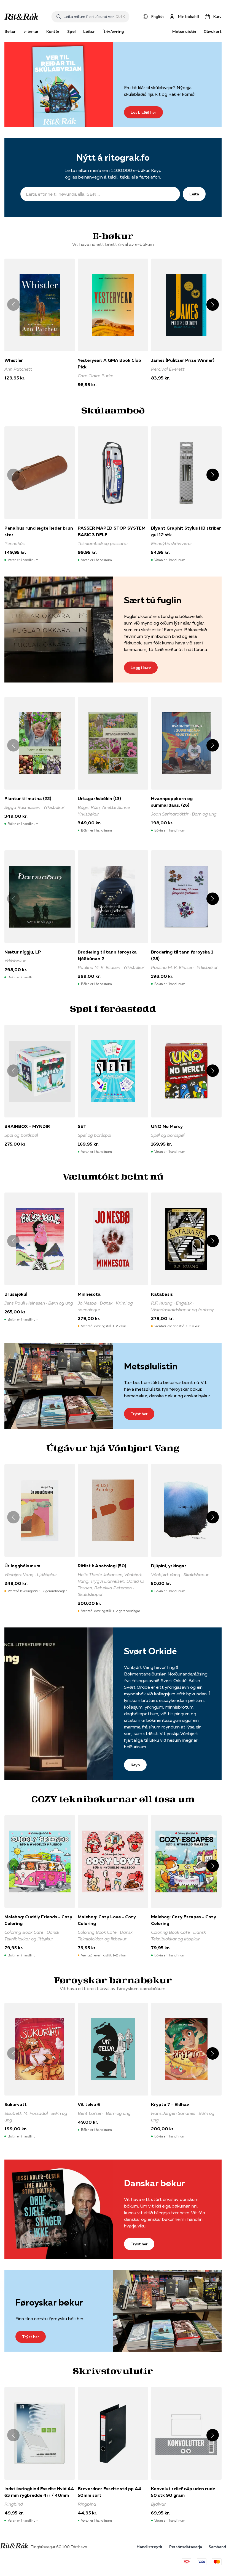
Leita (194, 194)
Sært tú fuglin (153, 600)
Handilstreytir (150, 2547)
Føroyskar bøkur (49, 2302)
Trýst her (139, 1414)
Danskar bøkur (154, 2183)
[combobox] (89, 17)
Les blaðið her (143, 112)
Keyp (135, 1765)
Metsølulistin (184, 31)
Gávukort (213, 31)
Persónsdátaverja (186, 2547)
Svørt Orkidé (150, 1651)
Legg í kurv (141, 668)
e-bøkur (31, 31)
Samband (217, 2547)
